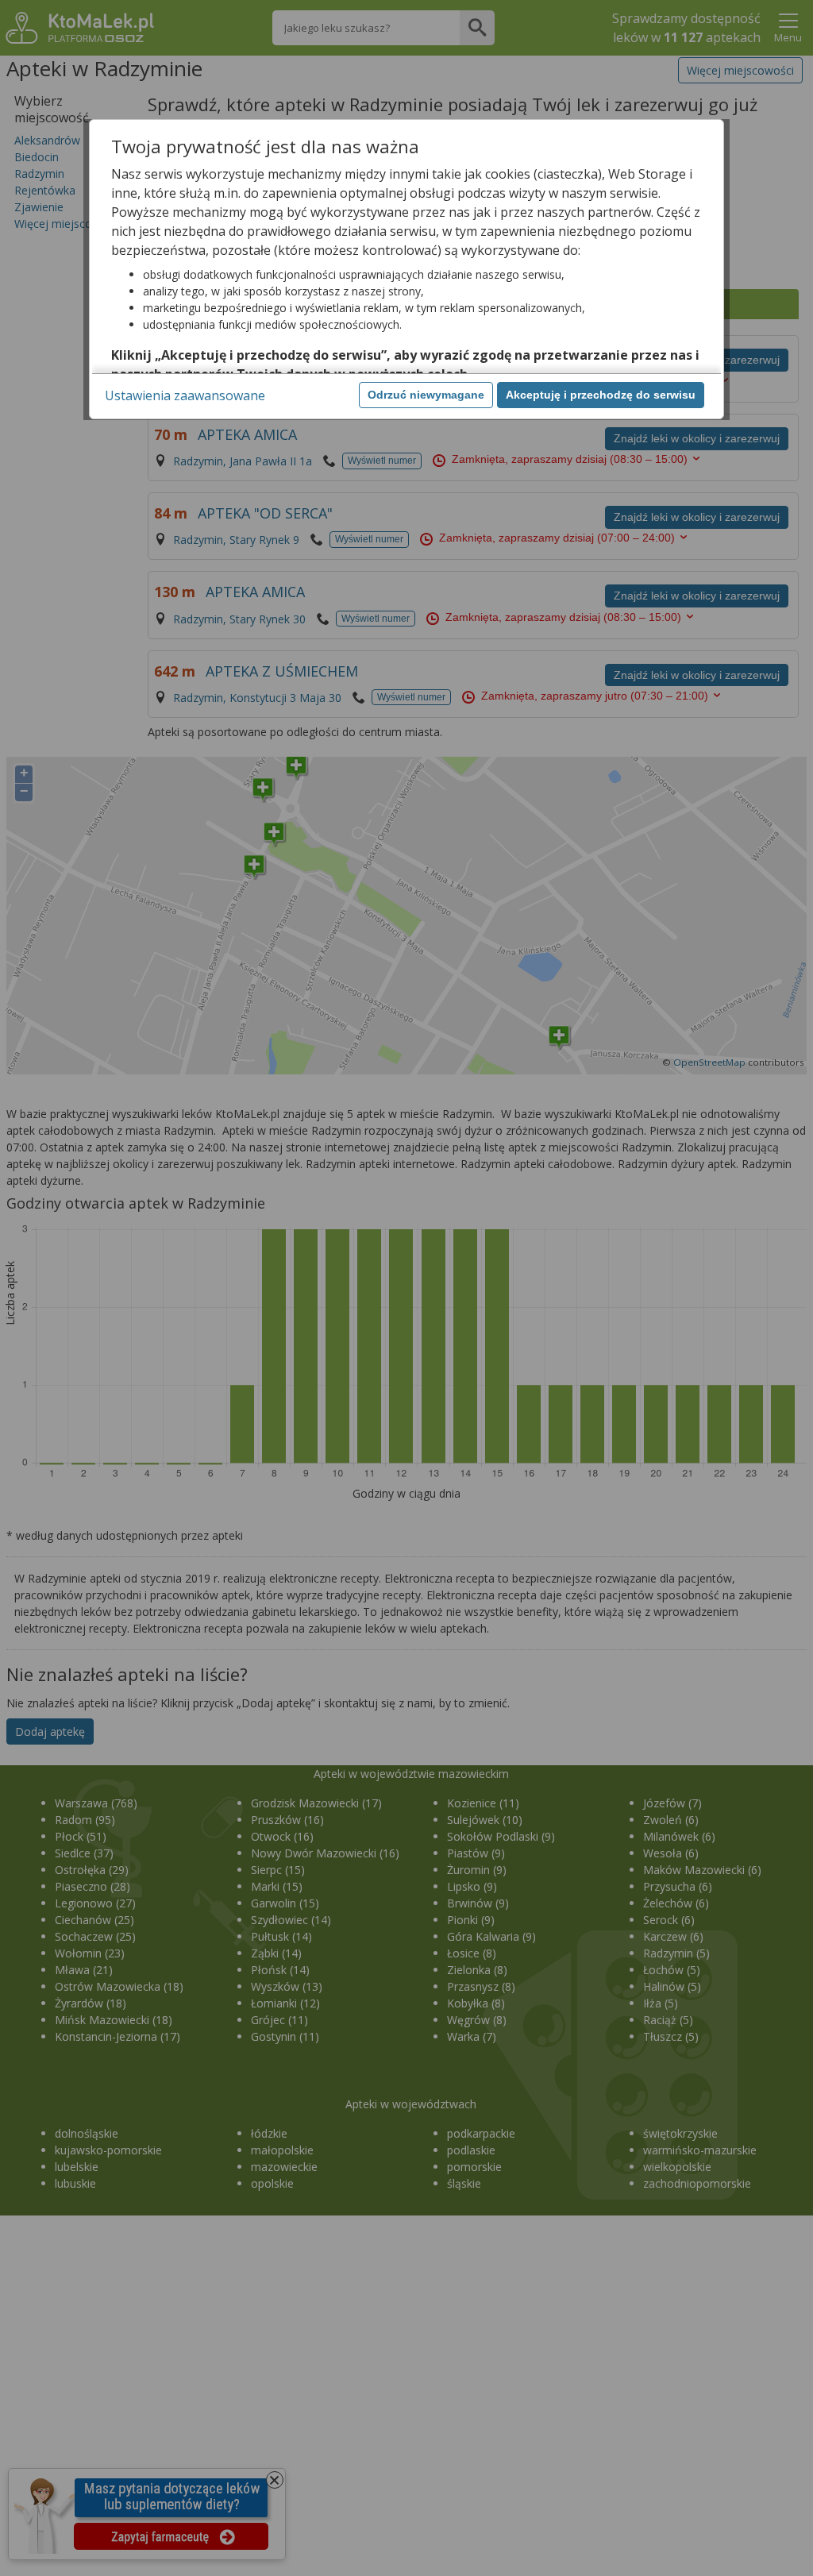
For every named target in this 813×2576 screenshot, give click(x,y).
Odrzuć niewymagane (426, 395)
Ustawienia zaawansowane (185, 395)
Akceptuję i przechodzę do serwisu (601, 395)
